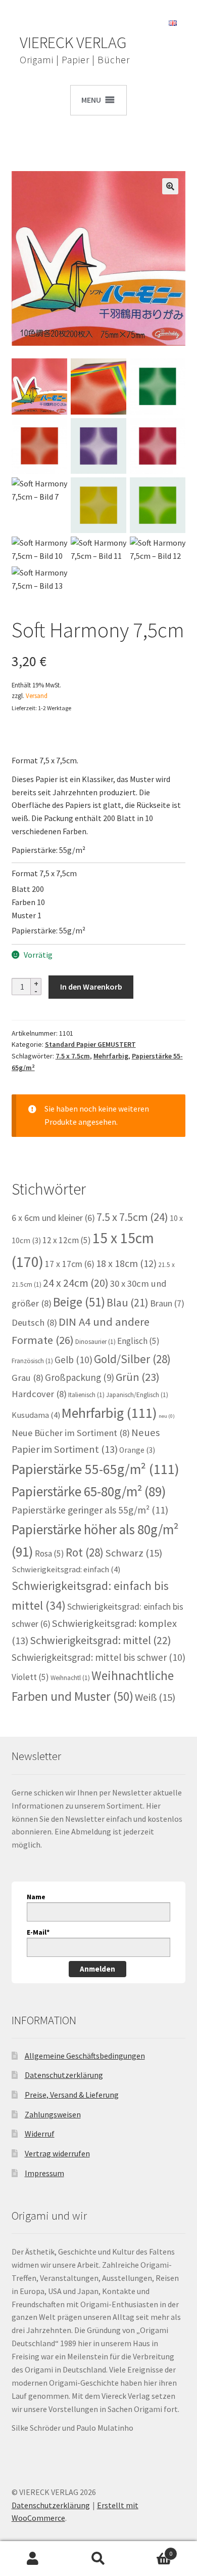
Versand (37, 696)
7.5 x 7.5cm (73, 1056)
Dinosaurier (95, 1342)
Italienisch (86, 1395)
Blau (128, 1302)
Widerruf (40, 2134)
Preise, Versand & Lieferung (72, 2095)
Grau (28, 1378)
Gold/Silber (132, 1359)
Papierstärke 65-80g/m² (89, 1491)
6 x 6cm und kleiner (53, 1218)
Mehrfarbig (111, 1056)
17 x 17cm (70, 1264)
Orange (137, 1450)
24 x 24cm (76, 1283)
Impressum (44, 2173)
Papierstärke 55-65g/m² (95, 1469)
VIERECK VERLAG (73, 43)
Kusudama (36, 1415)
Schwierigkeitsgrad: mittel (101, 1640)
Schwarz (134, 1553)
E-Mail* (38, 1932)
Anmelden (97, 1969)
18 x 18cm (126, 1263)
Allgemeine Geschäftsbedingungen (85, 2056)
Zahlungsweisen (53, 2114)
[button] (170, 186)
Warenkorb (152, 2550)
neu (167, 1416)
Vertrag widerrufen (57, 2153)
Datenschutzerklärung (64, 2075)
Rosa (50, 1553)
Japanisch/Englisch (137, 1395)
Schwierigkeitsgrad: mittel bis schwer (98, 1657)
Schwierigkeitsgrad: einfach (66, 1569)
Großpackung (80, 1377)
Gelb (73, 1360)
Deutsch (34, 1322)
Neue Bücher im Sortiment (71, 1433)
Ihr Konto (33, 2559)
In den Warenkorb (91, 987)
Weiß (155, 1697)
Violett (30, 1677)
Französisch (32, 1361)
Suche (98, 2559)
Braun (167, 1303)
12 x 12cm (67, 1240)
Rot (85, 1552)
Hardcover (39, 1394)
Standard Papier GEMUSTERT (90, 1044)
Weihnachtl (70, 1678)
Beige (79, 1302)
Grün (138, 1377)
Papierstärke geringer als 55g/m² (90, 1510)
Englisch (138, 1341)
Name (36, 1897)
